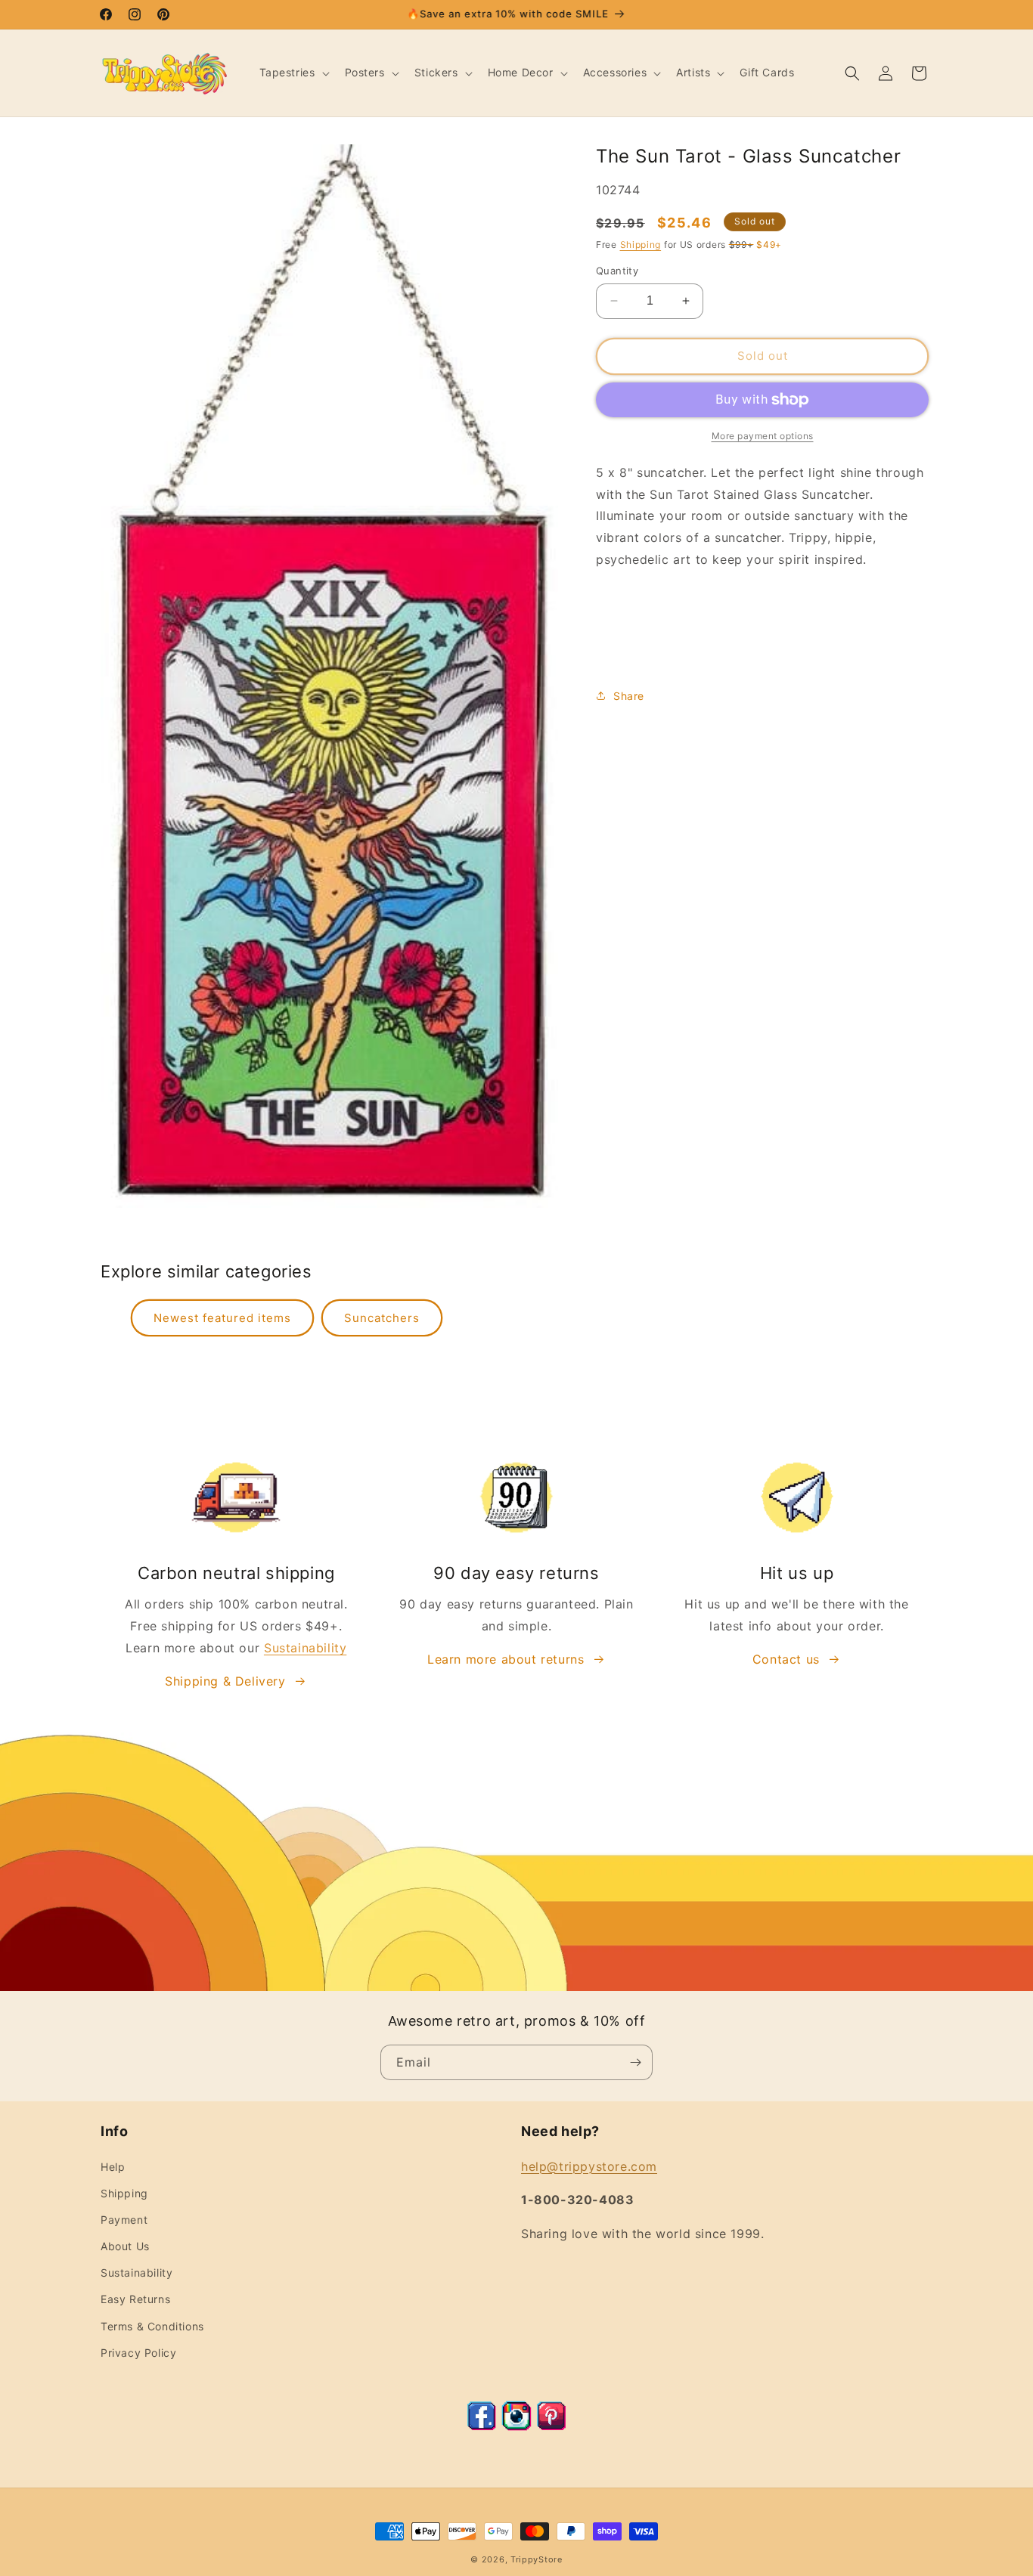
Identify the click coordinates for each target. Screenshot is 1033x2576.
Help (113, 2167)
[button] (293, 73)
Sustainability (305, 1648)
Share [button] (629, 696)
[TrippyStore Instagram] (516, 2426)
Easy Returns (135, 2299)
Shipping (641, 245)
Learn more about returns (506, 1659)
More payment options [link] (763, 436)
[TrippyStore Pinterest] (551, 2426)
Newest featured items (222, 1318)
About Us (125, 2246)
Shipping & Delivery (225, 1681)
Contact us (786, 1659)
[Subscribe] (635, 2062)
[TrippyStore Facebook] (482, 2426)
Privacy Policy (138, 2353)
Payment (124, 2220)
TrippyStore (537, 2559)
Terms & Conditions (152, 2326)
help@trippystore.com (589, 2166)
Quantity (617, 271)
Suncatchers (382, 1318)
